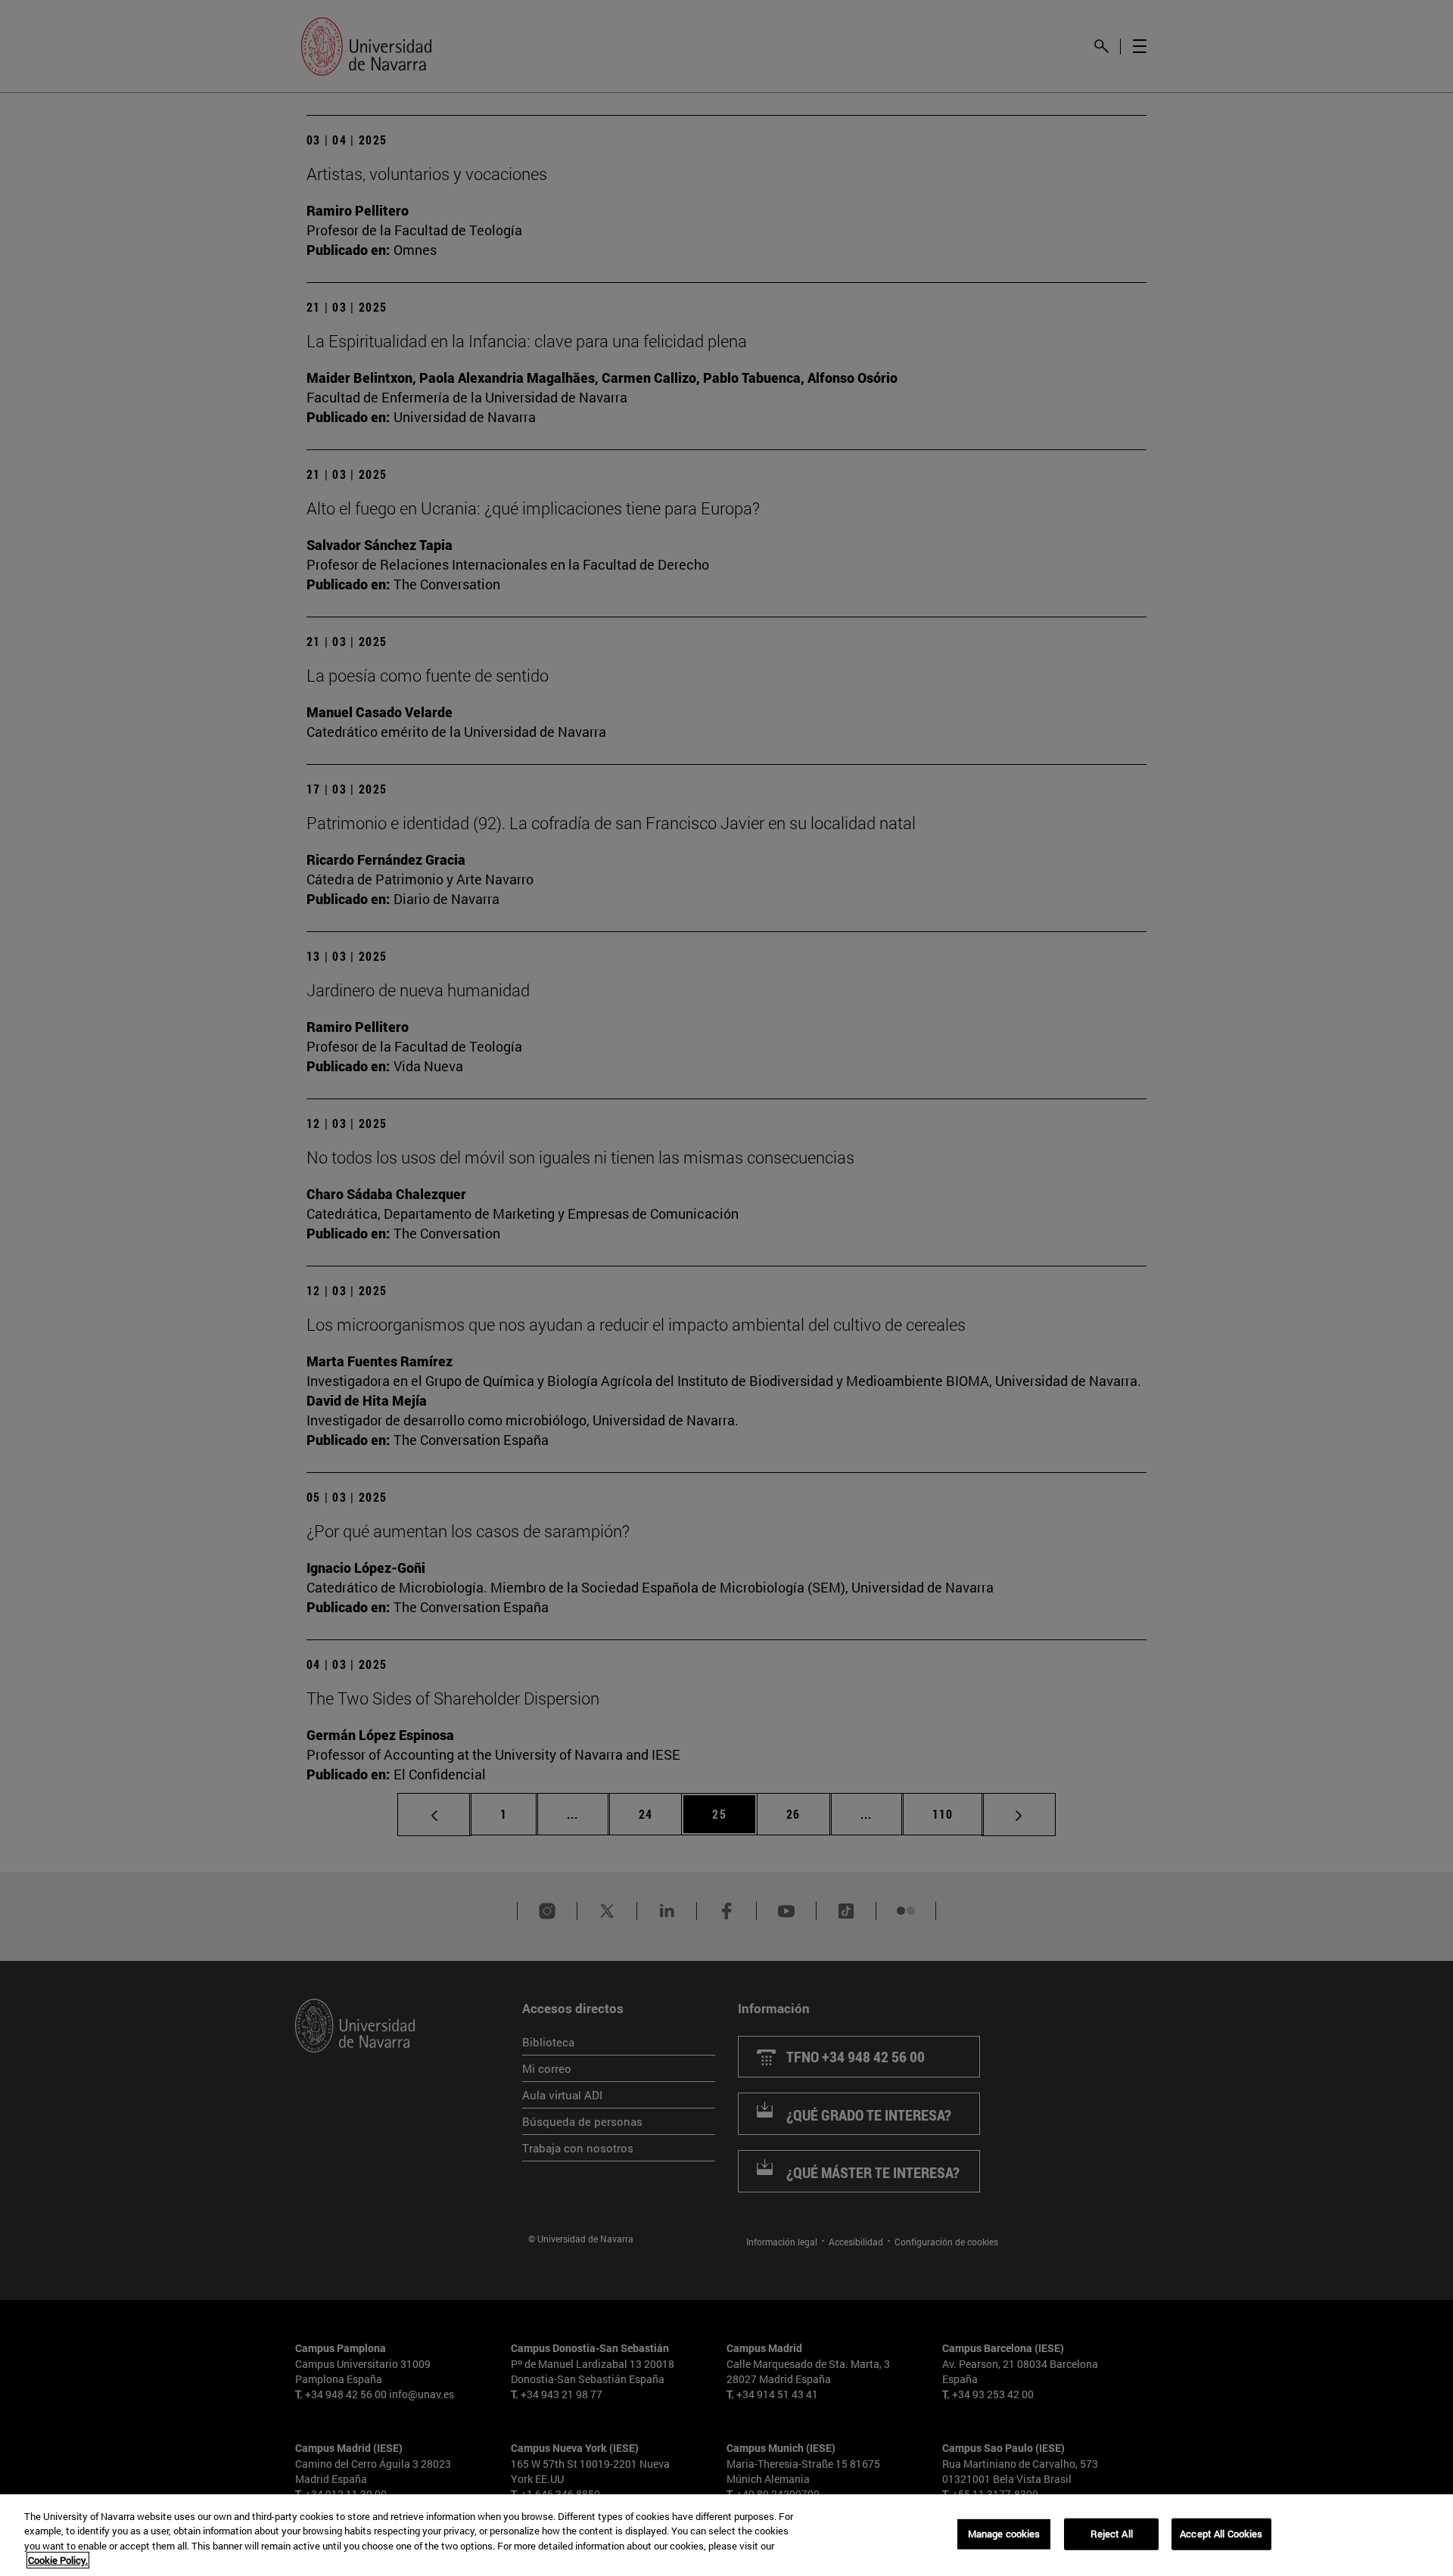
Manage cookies (1004, 2534)
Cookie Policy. (58, 2560)
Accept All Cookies (1221, 2534)
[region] (726, 2535)
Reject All (1112, 2534)
